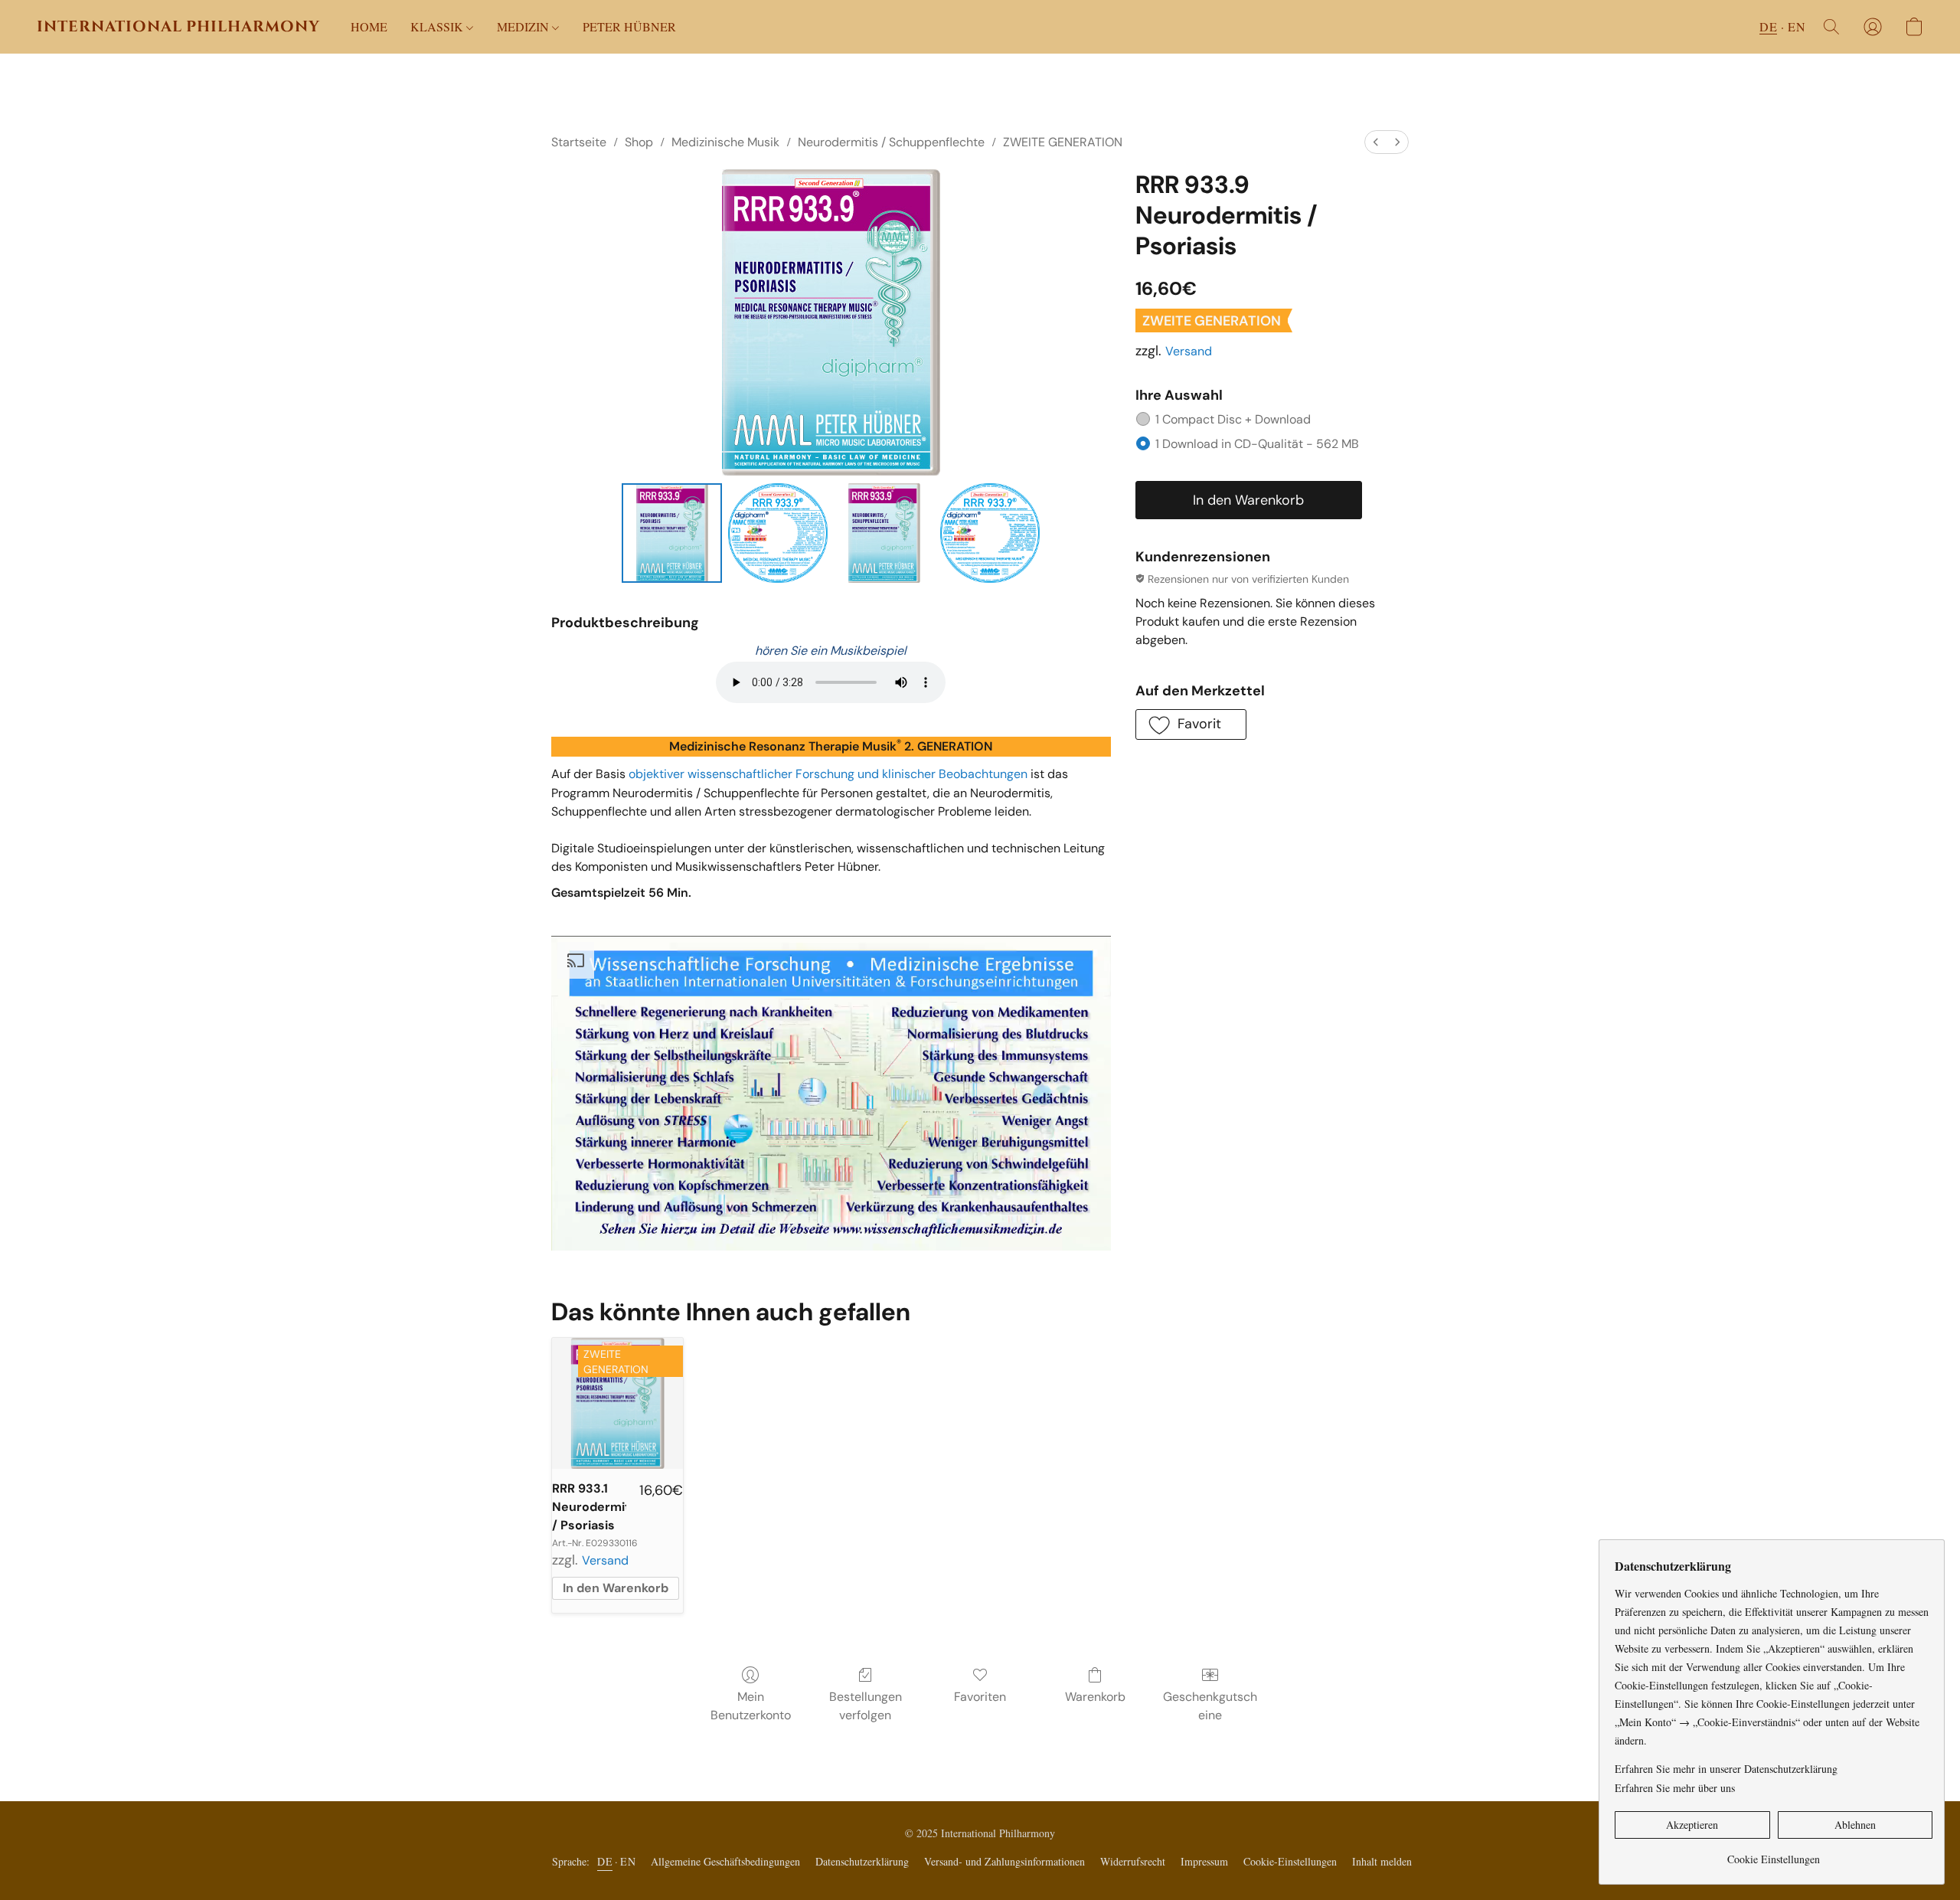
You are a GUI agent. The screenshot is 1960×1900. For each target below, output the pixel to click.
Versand (1189, 351)
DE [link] (605, 1861)
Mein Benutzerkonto (751, 1706)
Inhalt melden (1382, 1861)
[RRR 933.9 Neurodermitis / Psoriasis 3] (990, 533)
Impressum (1204, 1861)
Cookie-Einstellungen (1290, 1861)
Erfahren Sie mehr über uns (1675, 1788)
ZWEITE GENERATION (1063, 142)
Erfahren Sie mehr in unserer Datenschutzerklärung (1726, 1769)
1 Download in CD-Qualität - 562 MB (1257, 444)
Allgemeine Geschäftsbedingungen (725, 1861)
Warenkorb (1095, 1697)
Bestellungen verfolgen (866, 1706)
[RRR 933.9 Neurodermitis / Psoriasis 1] (778, 533)
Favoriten (980, 1697)
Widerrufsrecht (1133, 1861)
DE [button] (1768, 26)
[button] (178, 27)
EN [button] (1797, 26)
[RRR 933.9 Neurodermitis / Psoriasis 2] (884, 533)
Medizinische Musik (725, 142)
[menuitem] (1376, 142)
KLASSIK (438, 26)
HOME (369, 26)
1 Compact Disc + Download (1233, 419)
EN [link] (628, 1861)
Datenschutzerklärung (862, 1861)
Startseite (579, 142)
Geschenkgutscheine (1210, 1706)
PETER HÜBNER (629, 26)
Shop (639, 142)
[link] (1774, 1854)
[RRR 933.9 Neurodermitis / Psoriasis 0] (671, 533)
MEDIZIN (524, 26)
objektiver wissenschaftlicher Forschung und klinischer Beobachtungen (828, 774)
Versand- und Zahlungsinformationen (1004, 1861)
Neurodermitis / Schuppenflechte (891, 142)
